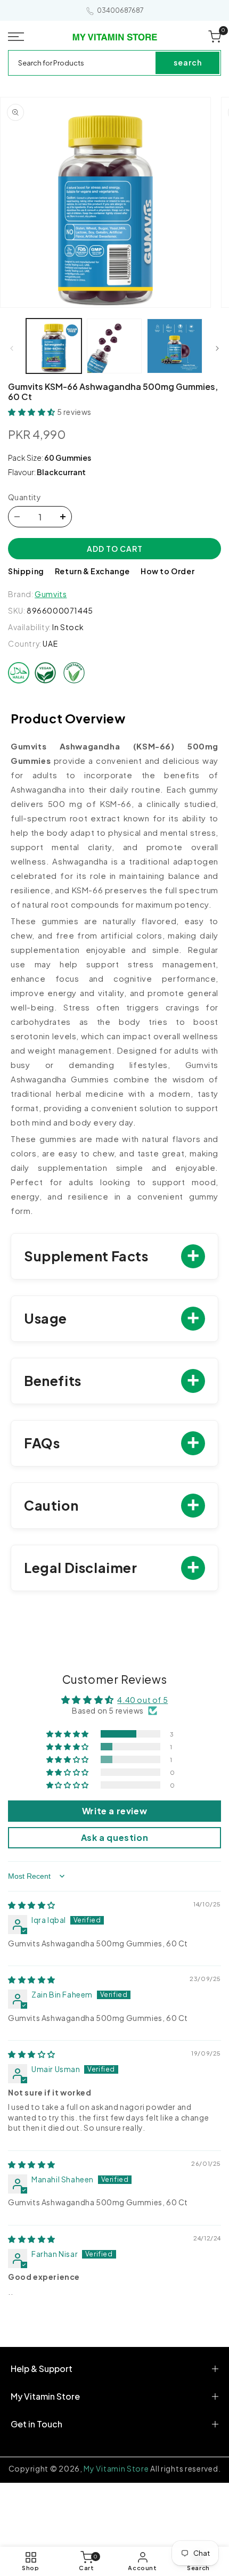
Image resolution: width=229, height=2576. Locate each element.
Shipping (26, 571)
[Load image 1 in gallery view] (54, 346)
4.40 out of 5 (142, 1700)
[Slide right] (217, 348)
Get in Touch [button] (36, 2424)
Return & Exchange (92, 571)
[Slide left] (12, 348)
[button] (19, 37)
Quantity (24, 497)
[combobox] (83, 63)
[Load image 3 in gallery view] (175, 346)
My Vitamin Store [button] (45, 2396)
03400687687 (120, 10)
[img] (32, 1905)
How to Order (167, 571)
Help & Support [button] (42, 2369)
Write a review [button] (114, 1811)
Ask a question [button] (114, 1837)
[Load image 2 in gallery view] (114, 346)
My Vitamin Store (116, 2468)
